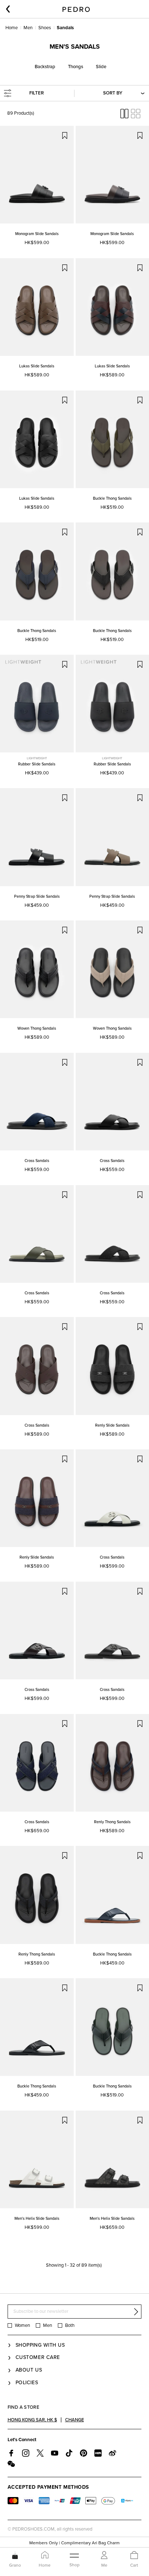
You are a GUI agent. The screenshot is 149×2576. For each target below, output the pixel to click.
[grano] (15, 2555)
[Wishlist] (64, 135)
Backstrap (45, 67)
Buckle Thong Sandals (112, 498)
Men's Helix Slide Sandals (37, 2219)
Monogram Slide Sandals (37, 234)
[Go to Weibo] (112, 2453)
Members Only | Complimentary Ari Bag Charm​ (74, 2543)
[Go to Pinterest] (84, 2453)
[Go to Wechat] (11, 2464)
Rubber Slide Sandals (37, 764)
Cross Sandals (37, 1161)
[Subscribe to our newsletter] (136, 2312)
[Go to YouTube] (55, 2453)
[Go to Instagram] (26, 2453)
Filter (37, 93)
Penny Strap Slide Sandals (37, 896)
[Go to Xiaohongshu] (98, 2453)
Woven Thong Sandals (37, 1028)
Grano (15, 2565)
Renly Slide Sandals (112, 1425)
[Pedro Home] (76, 9)
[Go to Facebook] (11, 2453)
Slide (101, 67)
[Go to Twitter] (40, 2453)
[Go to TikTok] (69, 2453)
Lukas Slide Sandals (37, 366)
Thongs (76, 67)
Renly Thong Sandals (112, 1822)
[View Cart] (134, 2556)
